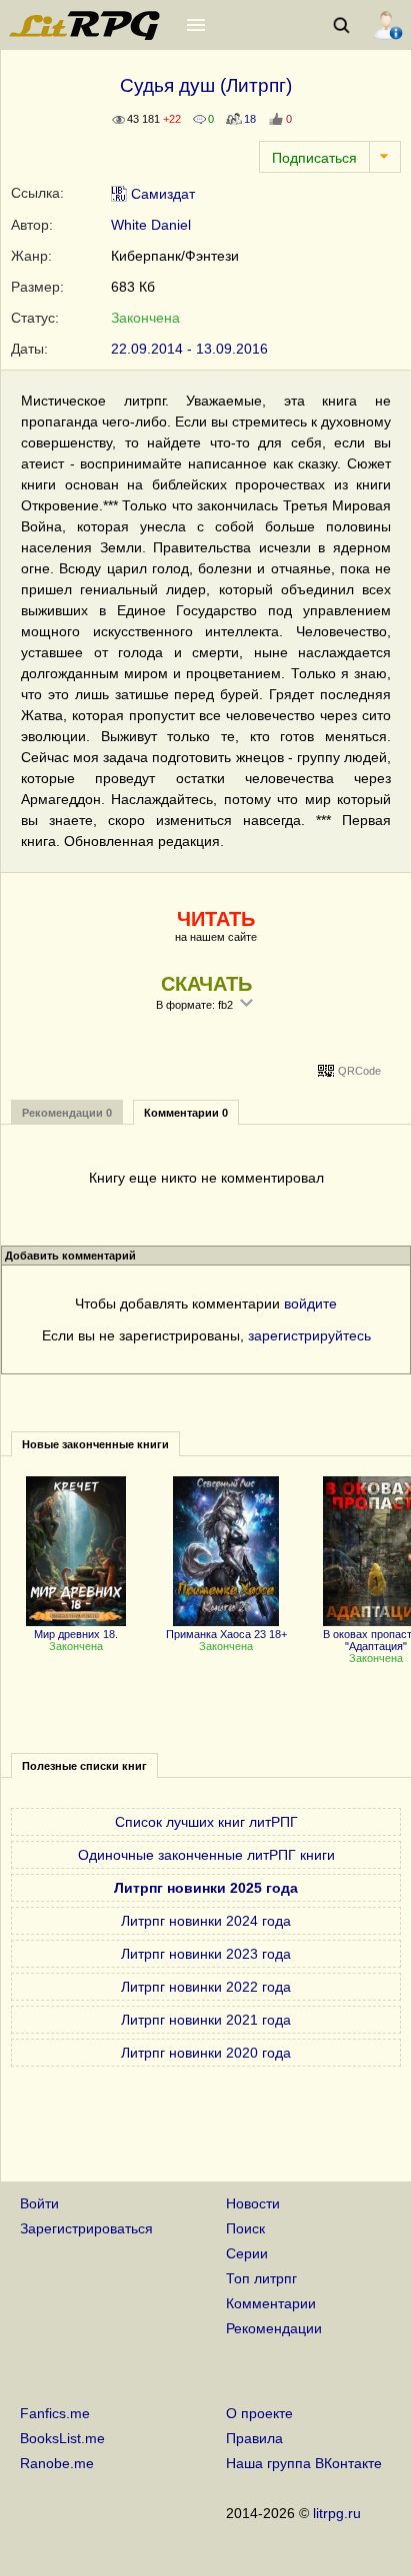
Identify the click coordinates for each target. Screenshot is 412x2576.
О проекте (259, 2413)
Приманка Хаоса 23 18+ (226, 1634)
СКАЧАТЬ (206, 984)
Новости (253, 2203)
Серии (247, 2253)
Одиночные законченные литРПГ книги (206, 1855)
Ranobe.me (57, 2463)
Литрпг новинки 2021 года (206, 2020)
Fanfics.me (55, 2413)
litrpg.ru (337, 2513)
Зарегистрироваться (86, 2228)
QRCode (359, 1071)
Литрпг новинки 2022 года (206, 1987)
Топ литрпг (261, 2278)
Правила (254, 2438)
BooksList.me (62, 2438)
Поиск (245, 2228)
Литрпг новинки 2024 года (206, 1921)
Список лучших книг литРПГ (206, 1822)
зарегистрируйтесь (309, 1335)
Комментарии (271, 2303)
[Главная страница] (86, 35)
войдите (310, 1303)
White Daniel (151, 225)
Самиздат (161, 194)
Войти (39, 2203)
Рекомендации (274, 2328)
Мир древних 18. (76, 1634)
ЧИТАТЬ (216, 919)
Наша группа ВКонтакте (304, 2463)
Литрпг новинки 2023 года (206, 1954)
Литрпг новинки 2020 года (206, 2053)
